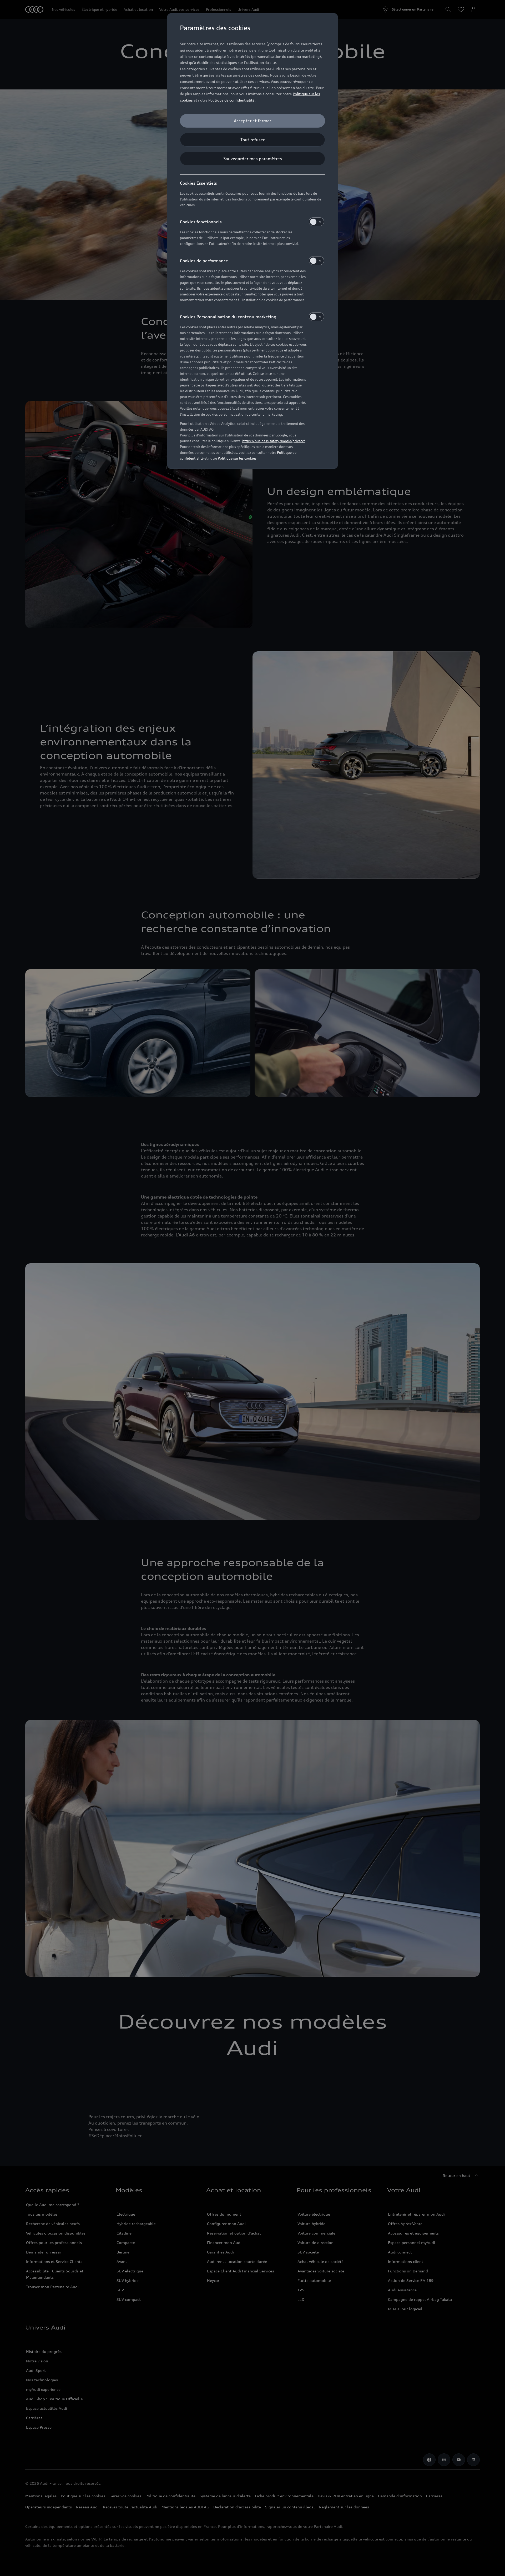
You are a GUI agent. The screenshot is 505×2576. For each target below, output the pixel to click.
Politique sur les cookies (237, 458)
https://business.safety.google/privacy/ (274, 441)
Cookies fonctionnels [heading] (201, 222)
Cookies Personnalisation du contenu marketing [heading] (228, 317)
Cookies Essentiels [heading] (198, 183)
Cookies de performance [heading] (204, 261)
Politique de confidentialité (231, 100)
